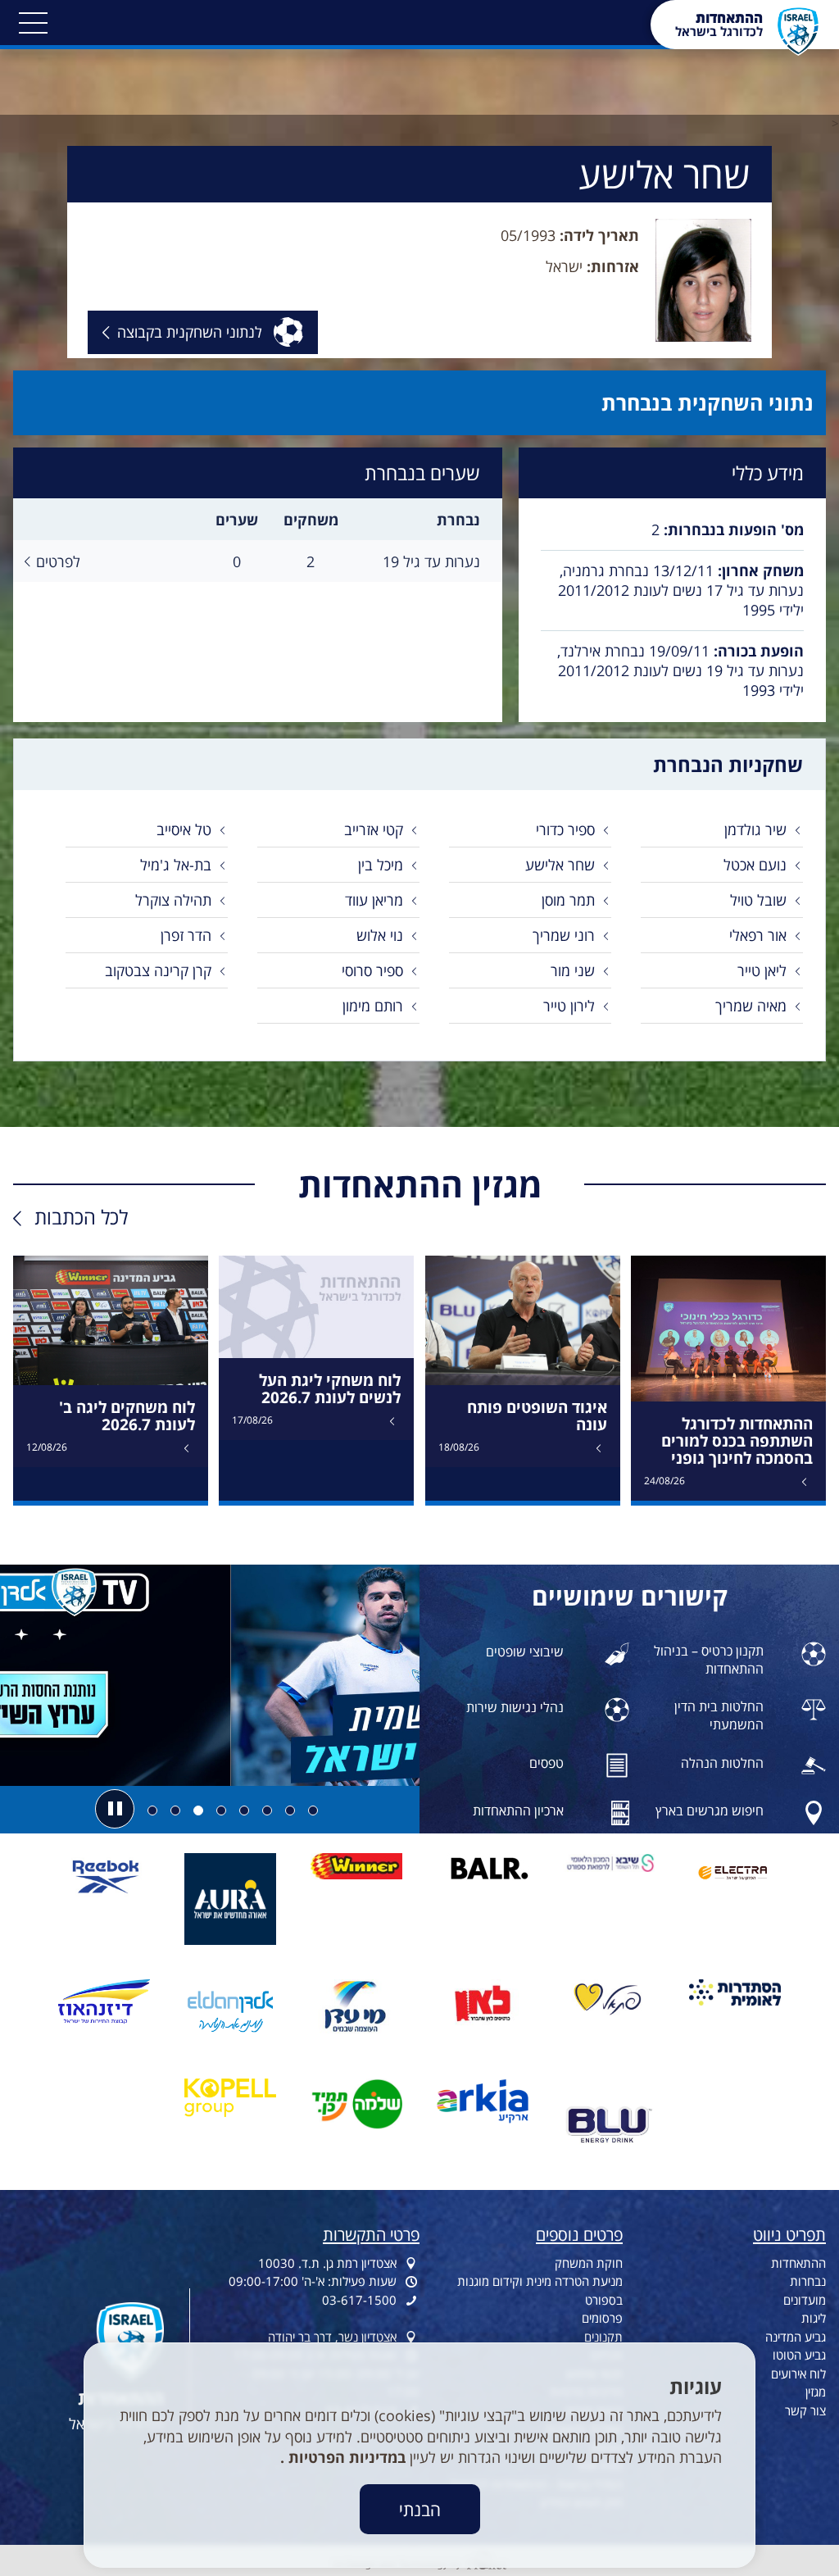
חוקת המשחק (589, 2263)
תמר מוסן (568, 900)
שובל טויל (758, 900)
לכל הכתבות (81, 1217)
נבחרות (808, 2281)
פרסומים (602, 2318)
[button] (33, 23)
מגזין (816, 2392)
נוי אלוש (380, 935)
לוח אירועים (798, 2374)
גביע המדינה (796, 2337)
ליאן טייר (762, 970)
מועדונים (805, 2300)
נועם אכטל (755, 865)
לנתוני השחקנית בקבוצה (190, 337)
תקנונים (603, 2337)
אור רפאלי (758, 935)
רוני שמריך (564, 935)
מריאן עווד (374, 900)
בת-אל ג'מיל (176, 865)
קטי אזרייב (374, 829)
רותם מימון (373, 1006)
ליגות (814, 2318)
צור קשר (805, 2410)
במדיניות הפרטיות (345, 2457)
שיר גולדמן (755, 829)
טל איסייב (184, 829)
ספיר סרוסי (372, 970)
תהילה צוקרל (173, 900)
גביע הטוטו (799, 2355)
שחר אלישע (560, 865)
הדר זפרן (186, 935)
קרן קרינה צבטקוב (158, 970)
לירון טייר (569, 1006)
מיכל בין (381, 865)
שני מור (573, 970)
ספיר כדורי (565, 829)
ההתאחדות (798, 2263)
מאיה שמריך (751, 1006)
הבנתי (420, 2509)
